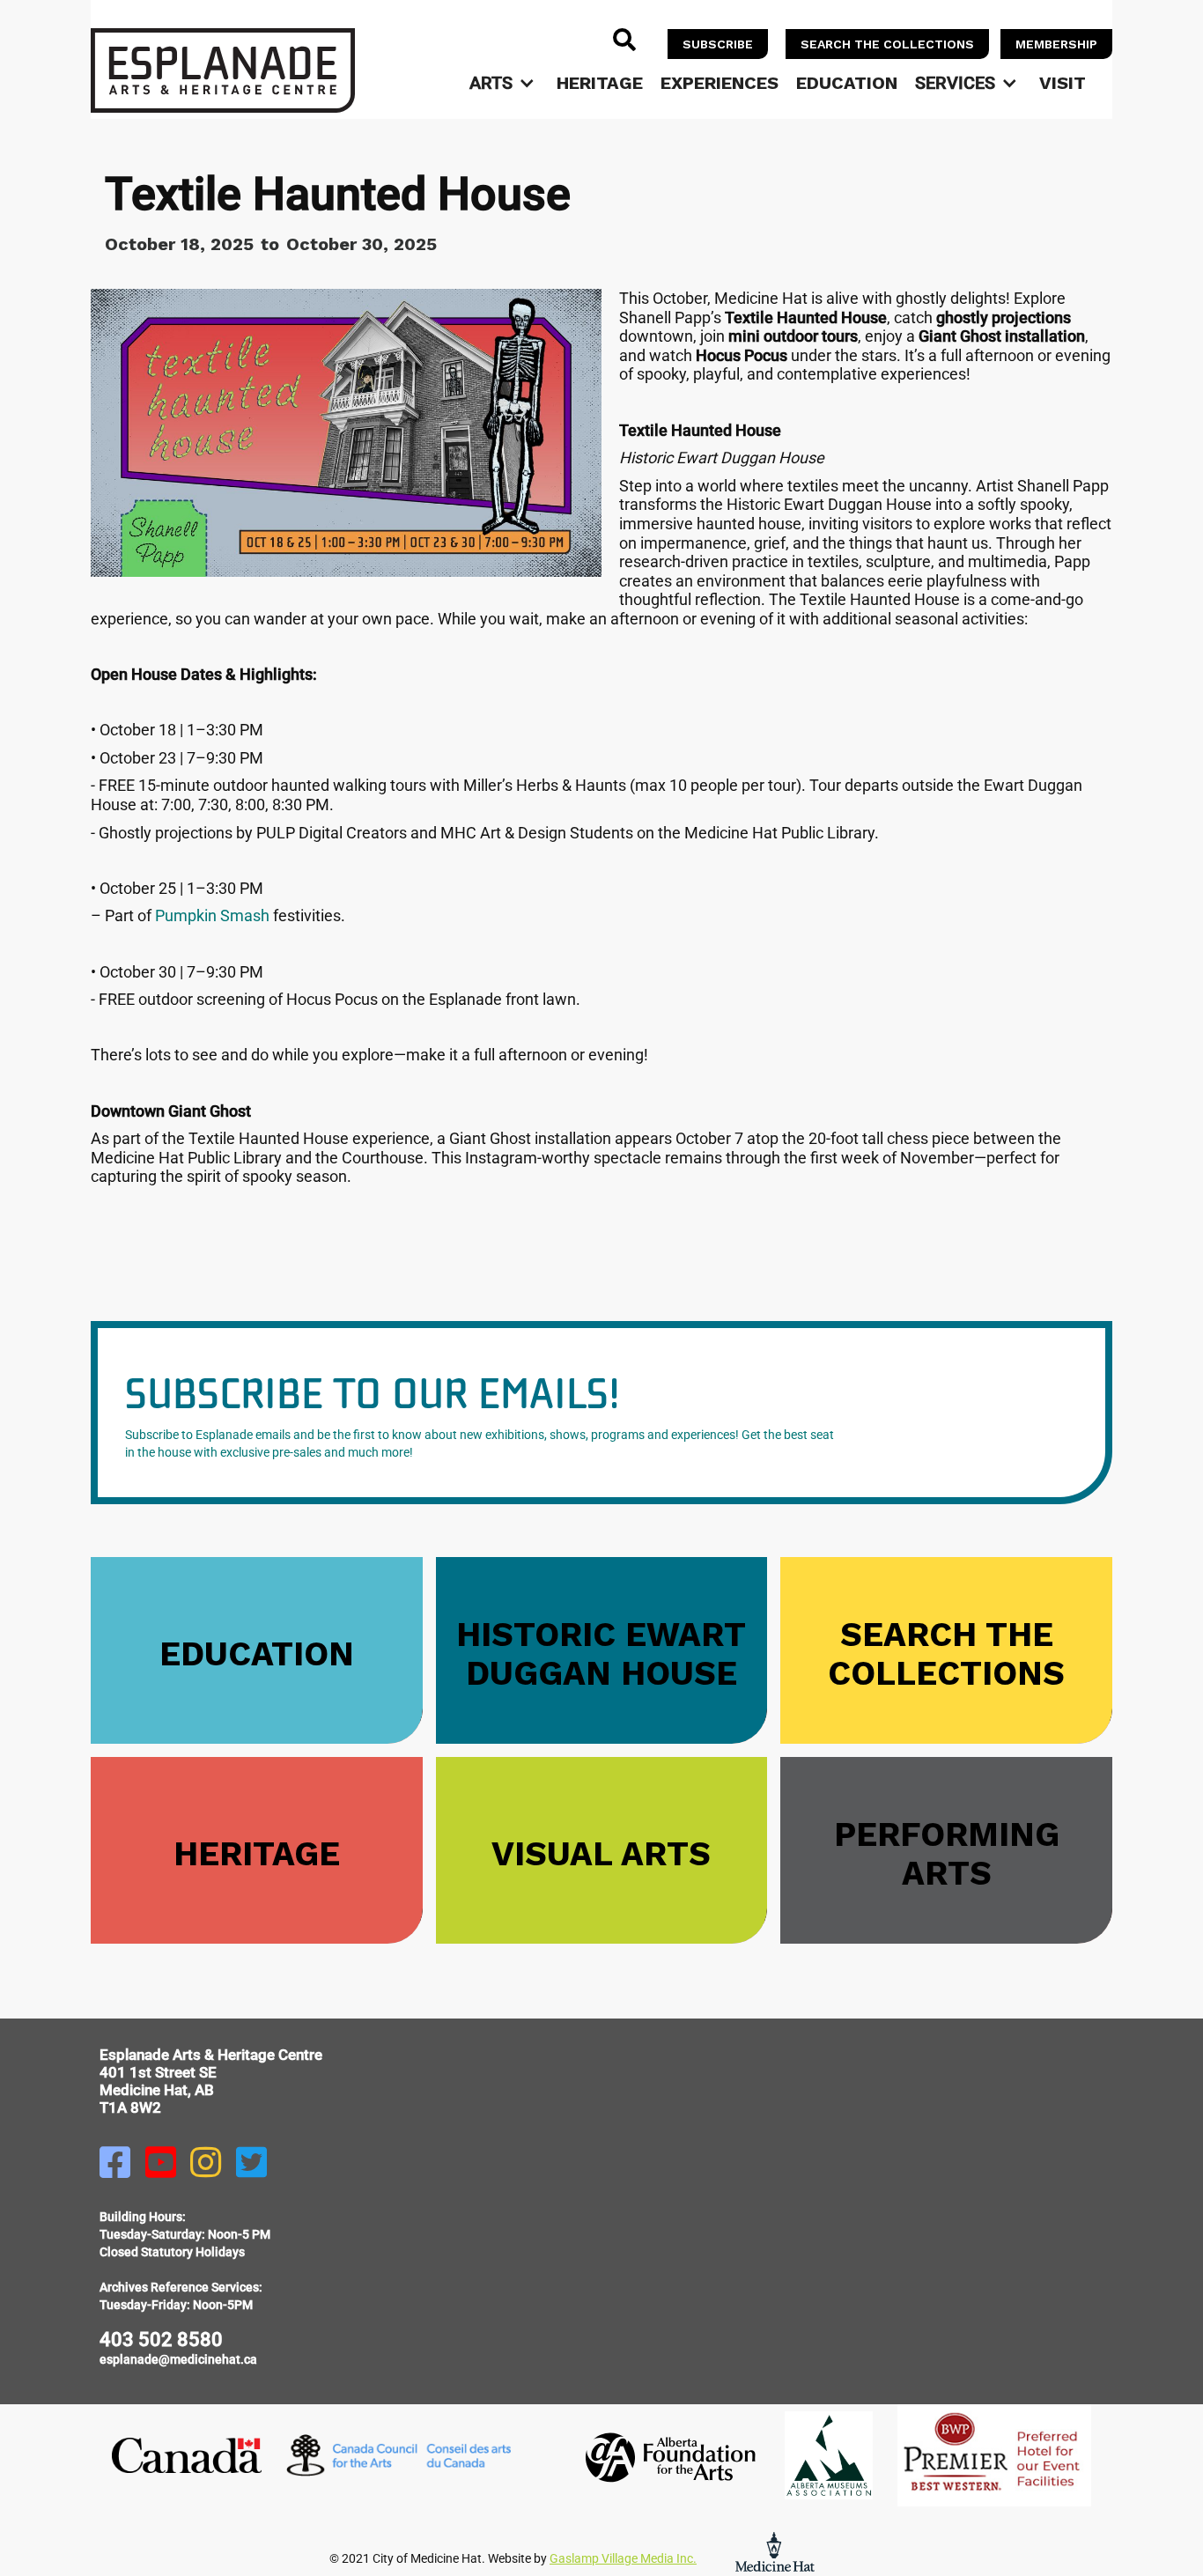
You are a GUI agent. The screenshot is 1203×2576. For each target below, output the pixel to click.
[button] (504, 83)
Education (847, 83)
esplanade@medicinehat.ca (178, 2359)
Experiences (720, 83)
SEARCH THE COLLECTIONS (887, 44)
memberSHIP (1056, 44)
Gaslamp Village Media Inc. (623, 2558)
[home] (223, 70)
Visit (1063, 83)
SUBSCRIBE (718, 44)
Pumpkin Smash (212, 915)
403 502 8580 (161, 2340)
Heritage (600, 83)
